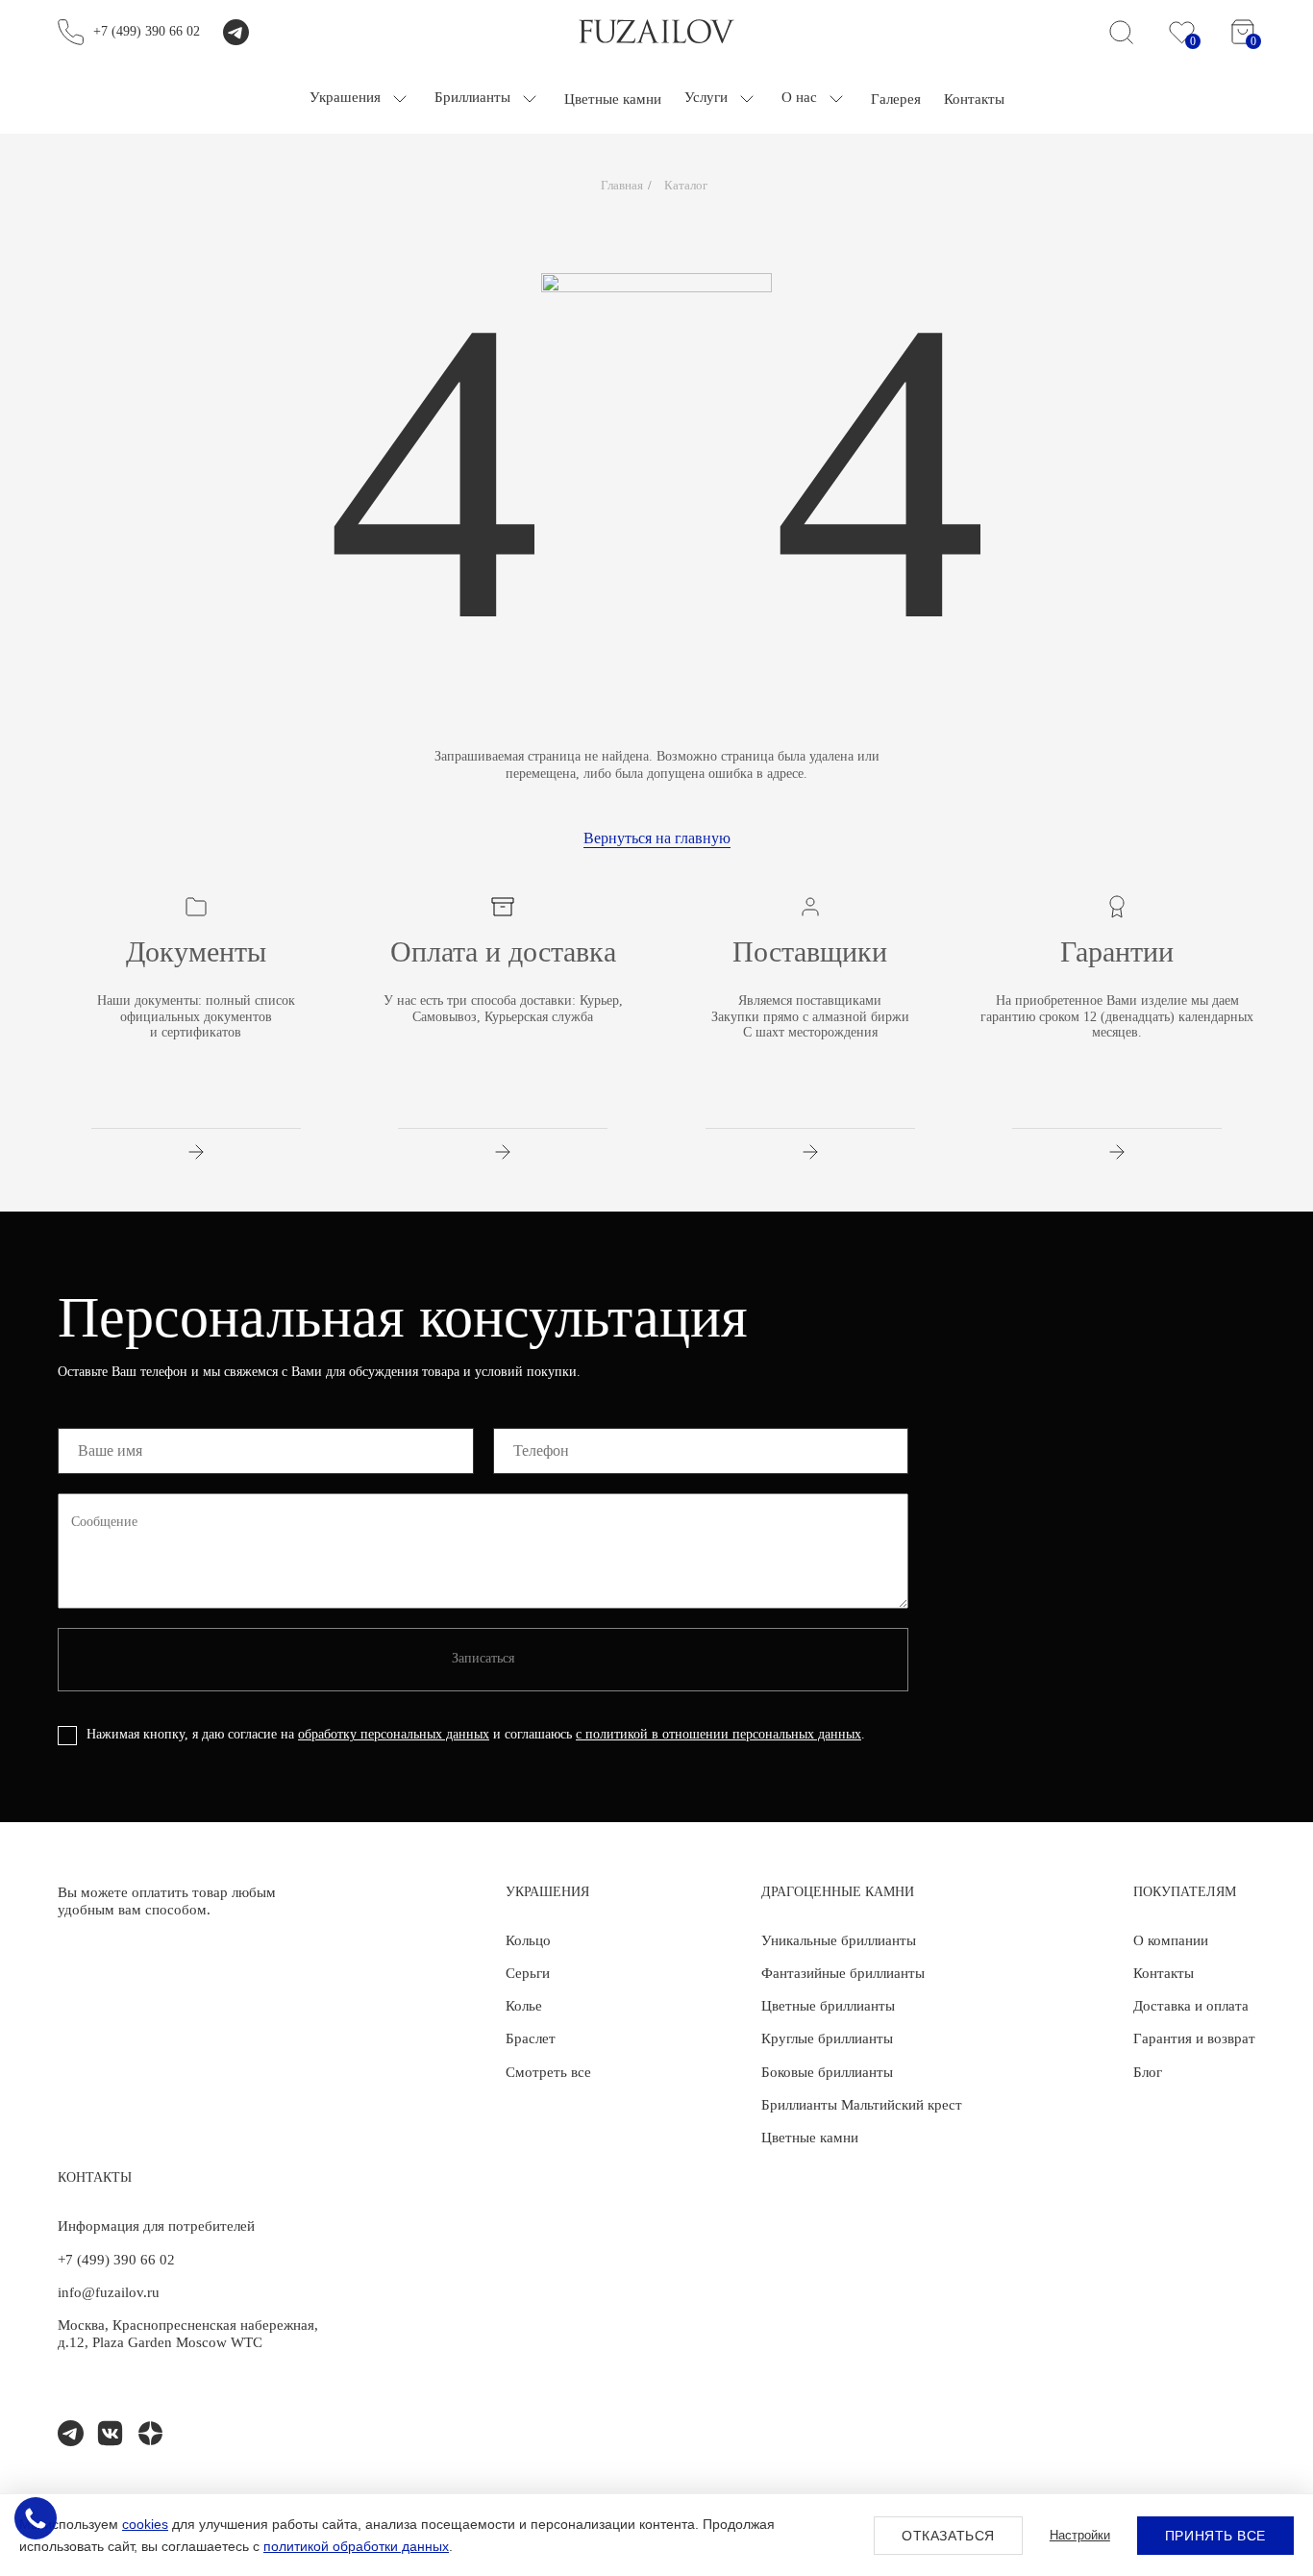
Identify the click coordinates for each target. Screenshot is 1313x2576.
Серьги (528, 1973)
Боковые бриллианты (827, 2072)
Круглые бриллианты (827, 2038)
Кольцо (528, 1940)
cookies (145, 2524)
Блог (1148, 2072)
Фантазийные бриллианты (843, 1973)
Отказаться (948, 2536)
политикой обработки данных (356, 2546)
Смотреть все (548, 2072)
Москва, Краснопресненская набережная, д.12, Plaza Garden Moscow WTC (188, 2334)
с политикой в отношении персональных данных (718, 1734)
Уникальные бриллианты (839, 1940)
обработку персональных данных (394, 1734)
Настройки (1080, 2535)
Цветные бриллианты (828, 2006)
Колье (524, 2006)
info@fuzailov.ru (109, 2292)
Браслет (531, 2038)
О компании (1171, 1940)
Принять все (1215, 2536)
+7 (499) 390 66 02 (147, 31)
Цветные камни (810, 2138)
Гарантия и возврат (1194, 2038)
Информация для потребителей (156, 2226)
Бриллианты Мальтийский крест (862, 2105)
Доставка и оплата (1191, 2006)
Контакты (1164, 1973)
